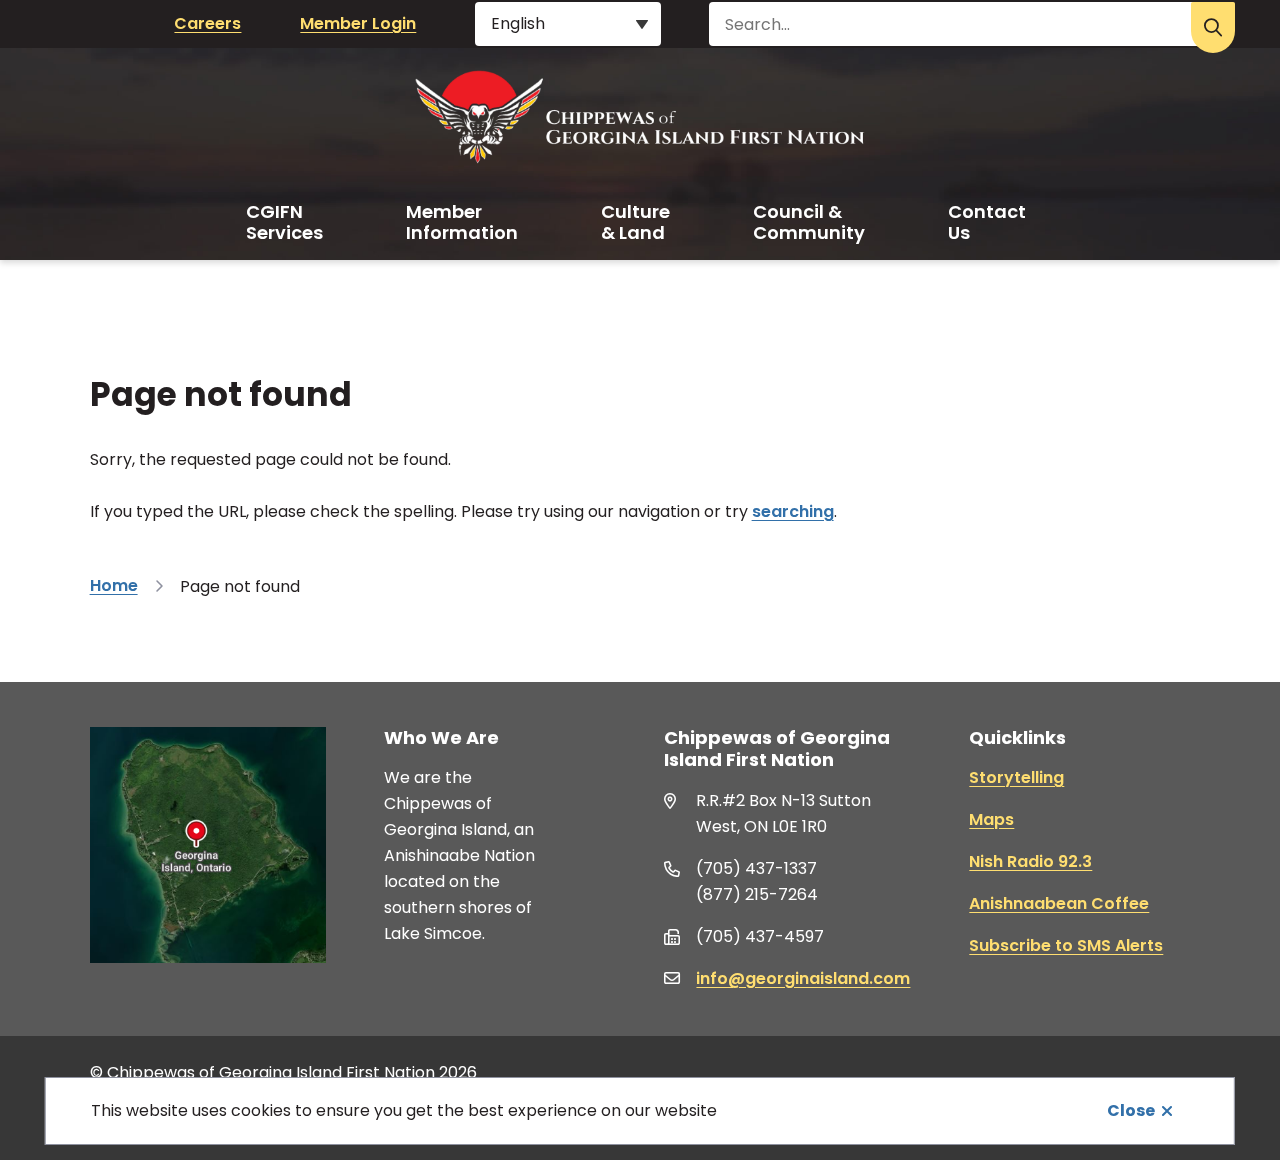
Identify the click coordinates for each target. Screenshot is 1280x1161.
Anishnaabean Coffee (1059, 903)
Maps (991, 819)
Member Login (358, 23)
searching (793, 511)
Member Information (462, 222)
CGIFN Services (284, 222)
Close (1131, 1110)
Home (114, 585)
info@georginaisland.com (803, 978)
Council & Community (809, 222)
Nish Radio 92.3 (1030, 861)
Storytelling (1016, 777)
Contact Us (987, 222)
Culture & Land (635, 222)
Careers (207, 23)
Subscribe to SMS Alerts (1066, 945)
